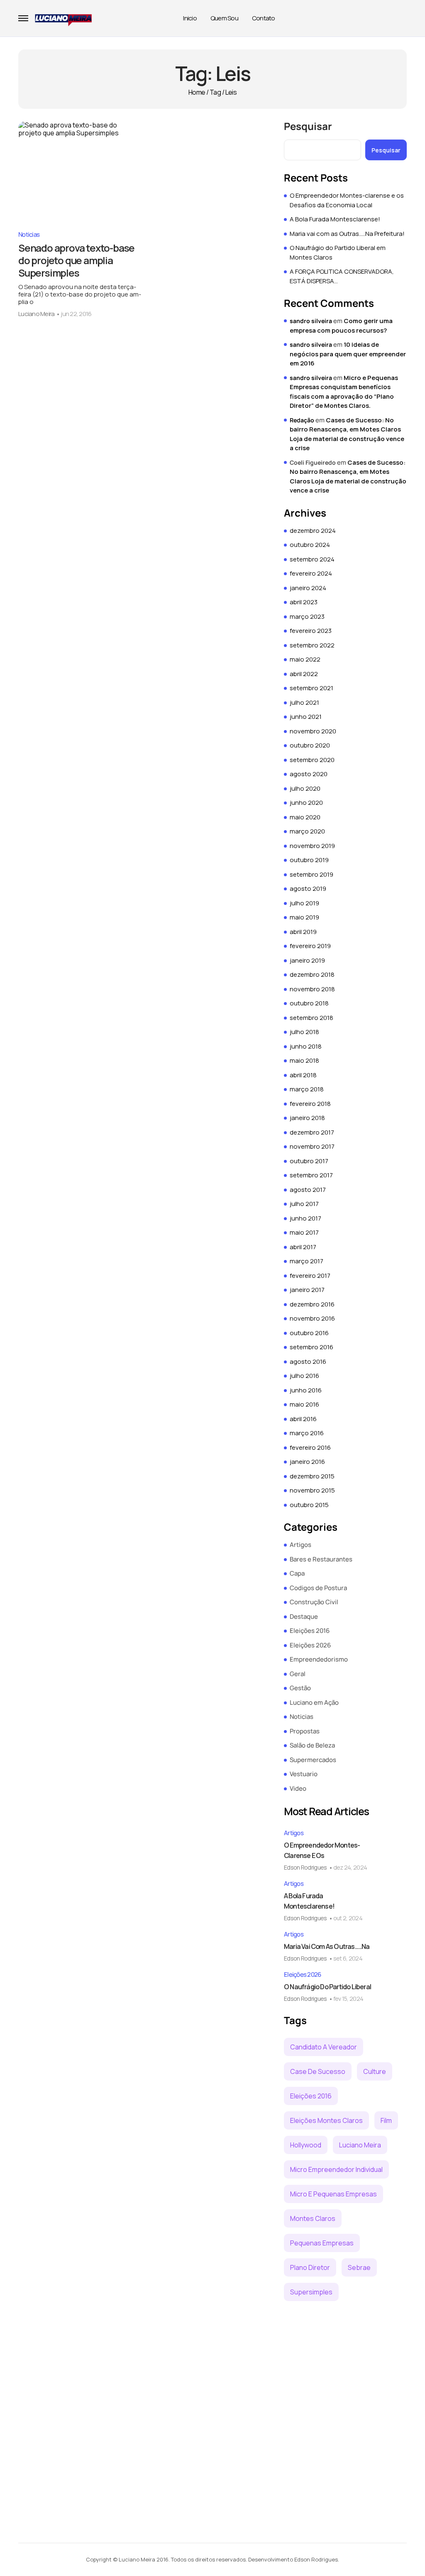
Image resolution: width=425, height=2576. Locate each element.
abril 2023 (304, 602)
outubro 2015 (309, 1505)
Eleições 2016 (310, 1631)
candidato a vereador (324, 2047)
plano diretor (310, 2267)
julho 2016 (304, 1376)
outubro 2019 (309, 860)
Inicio (190, 18)
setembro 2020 (312, 760)
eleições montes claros (326, 2120)
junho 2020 (306, 803)
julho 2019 (304, 903)
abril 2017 (303, 1247)
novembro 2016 (312, 1318)
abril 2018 (303, 1075)
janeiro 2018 (307, 1118)
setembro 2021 (311, 688)
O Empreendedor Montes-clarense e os (322, 1850)
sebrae (359, 2267)
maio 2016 (304, 1404)
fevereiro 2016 (310, 1447)
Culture (375, 2071)
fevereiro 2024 (311, 573)
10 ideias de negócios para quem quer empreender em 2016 (348, 354)
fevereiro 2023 (311, 631)
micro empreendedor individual (336, 2169)
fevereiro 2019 (310, 946)
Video (298, 1788)
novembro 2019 (312, 846)
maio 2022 (305, 659)
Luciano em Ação (314, 1702)
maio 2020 (305, 817)
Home (197, 92)
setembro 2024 (312, 559)
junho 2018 (306, 1046)
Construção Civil (314, 1602)
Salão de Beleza (312, 1745)
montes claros (313, 2218)
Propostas (305, 1731)
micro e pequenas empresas (333, 2194)
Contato (264, 18)
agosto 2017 (308, 1190)
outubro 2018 (309, 1003)
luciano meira (360, 2145)
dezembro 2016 (312, 1304)
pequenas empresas (322, 2243)
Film (386, 2120)
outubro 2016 (309, 1333)
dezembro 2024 (313, 531)
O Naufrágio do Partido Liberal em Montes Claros (338, 252)
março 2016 (307, 1433)
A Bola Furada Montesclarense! (335, 219)
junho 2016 (306, 1390)
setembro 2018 (311, 1018)
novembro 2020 (313, 731)
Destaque (304, 1616)
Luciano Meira (36, 314)
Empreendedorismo (319, 1659)
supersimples (311, 2292)
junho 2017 (305, 1218)
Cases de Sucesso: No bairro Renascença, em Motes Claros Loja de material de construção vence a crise (347, 434)
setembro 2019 (311, 874)
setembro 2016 (311, 1347)
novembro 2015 (312, 1490)
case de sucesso (318, 2071)
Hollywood (306, 2145)
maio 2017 (304, 1232)
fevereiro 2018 (310, 1104)
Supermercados (313, 1760)
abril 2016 (303, 1419)
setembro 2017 (311, 1175)
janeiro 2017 (307, 1290)
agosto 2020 (309, 774)
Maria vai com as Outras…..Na (327, 1946)
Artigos (300, 1545)
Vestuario (304, 1774)
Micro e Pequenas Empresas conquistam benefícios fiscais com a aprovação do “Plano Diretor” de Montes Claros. (344, 392)
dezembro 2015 (312, 1476)
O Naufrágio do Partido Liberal (327, 1987)
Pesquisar (308, 126)
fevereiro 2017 (310, 1276)
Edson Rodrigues (305, 1867)
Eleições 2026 (310, 1645)
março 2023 (307, 616)
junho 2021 (306, 717)
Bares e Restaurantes (321, 1559)
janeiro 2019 (307, 960)
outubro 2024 (310, 545)
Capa (297, 1573)
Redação (302, 420)
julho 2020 (305, 788)
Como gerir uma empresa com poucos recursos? (341, 326)
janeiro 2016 (307, 1462)
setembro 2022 (312, 645)
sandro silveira (311, 321)
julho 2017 (304, 1204)
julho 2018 (304, 1032)
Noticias (29, 234)
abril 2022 (304, 674)
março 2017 (307, 1261)
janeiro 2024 (308, 588)
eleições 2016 (311, 2096)
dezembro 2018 (312, 974)
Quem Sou (224, 18)
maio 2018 (304, 1060)
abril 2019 (303, 932)
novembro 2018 (312, 989)
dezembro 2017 (312, 1132)
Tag (215, 92)
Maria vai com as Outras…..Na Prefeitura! (347, 234)
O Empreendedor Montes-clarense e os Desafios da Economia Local (347, 200)
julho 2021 (304, 702)
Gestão (300, 1688)
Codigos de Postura (318, 1588)
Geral (298, 1674)
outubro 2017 (309, 1161)
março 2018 (307, 1089)
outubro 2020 (310, 745)
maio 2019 (304, 917)
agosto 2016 (308, 1362)
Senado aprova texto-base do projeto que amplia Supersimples (76, 260)
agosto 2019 (308, 888)
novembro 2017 (312, 1146)
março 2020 (307, 831)
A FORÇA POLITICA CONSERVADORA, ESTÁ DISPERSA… (342, 276)
